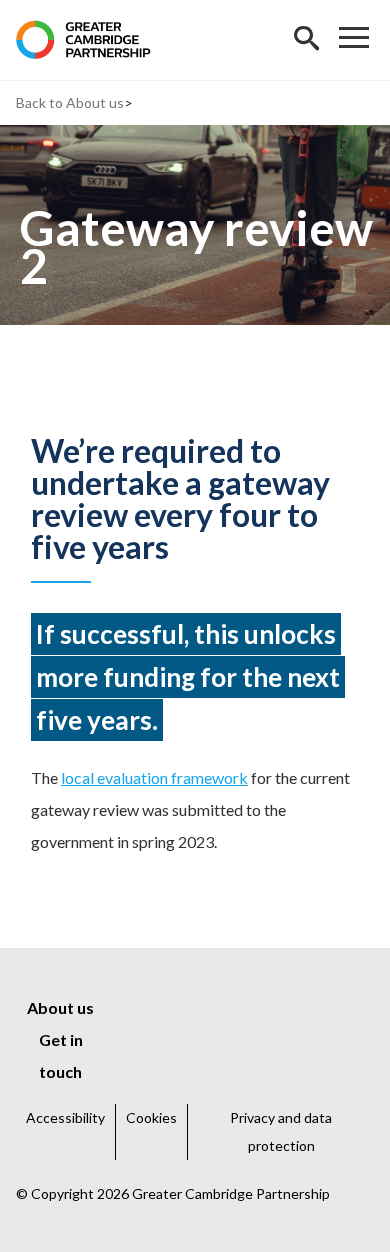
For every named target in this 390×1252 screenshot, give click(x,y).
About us (95, 102)
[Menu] (354, 40)
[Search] (306, 40)
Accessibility (65, 1117)
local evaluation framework (154, 777)
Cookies (151, 1117)
